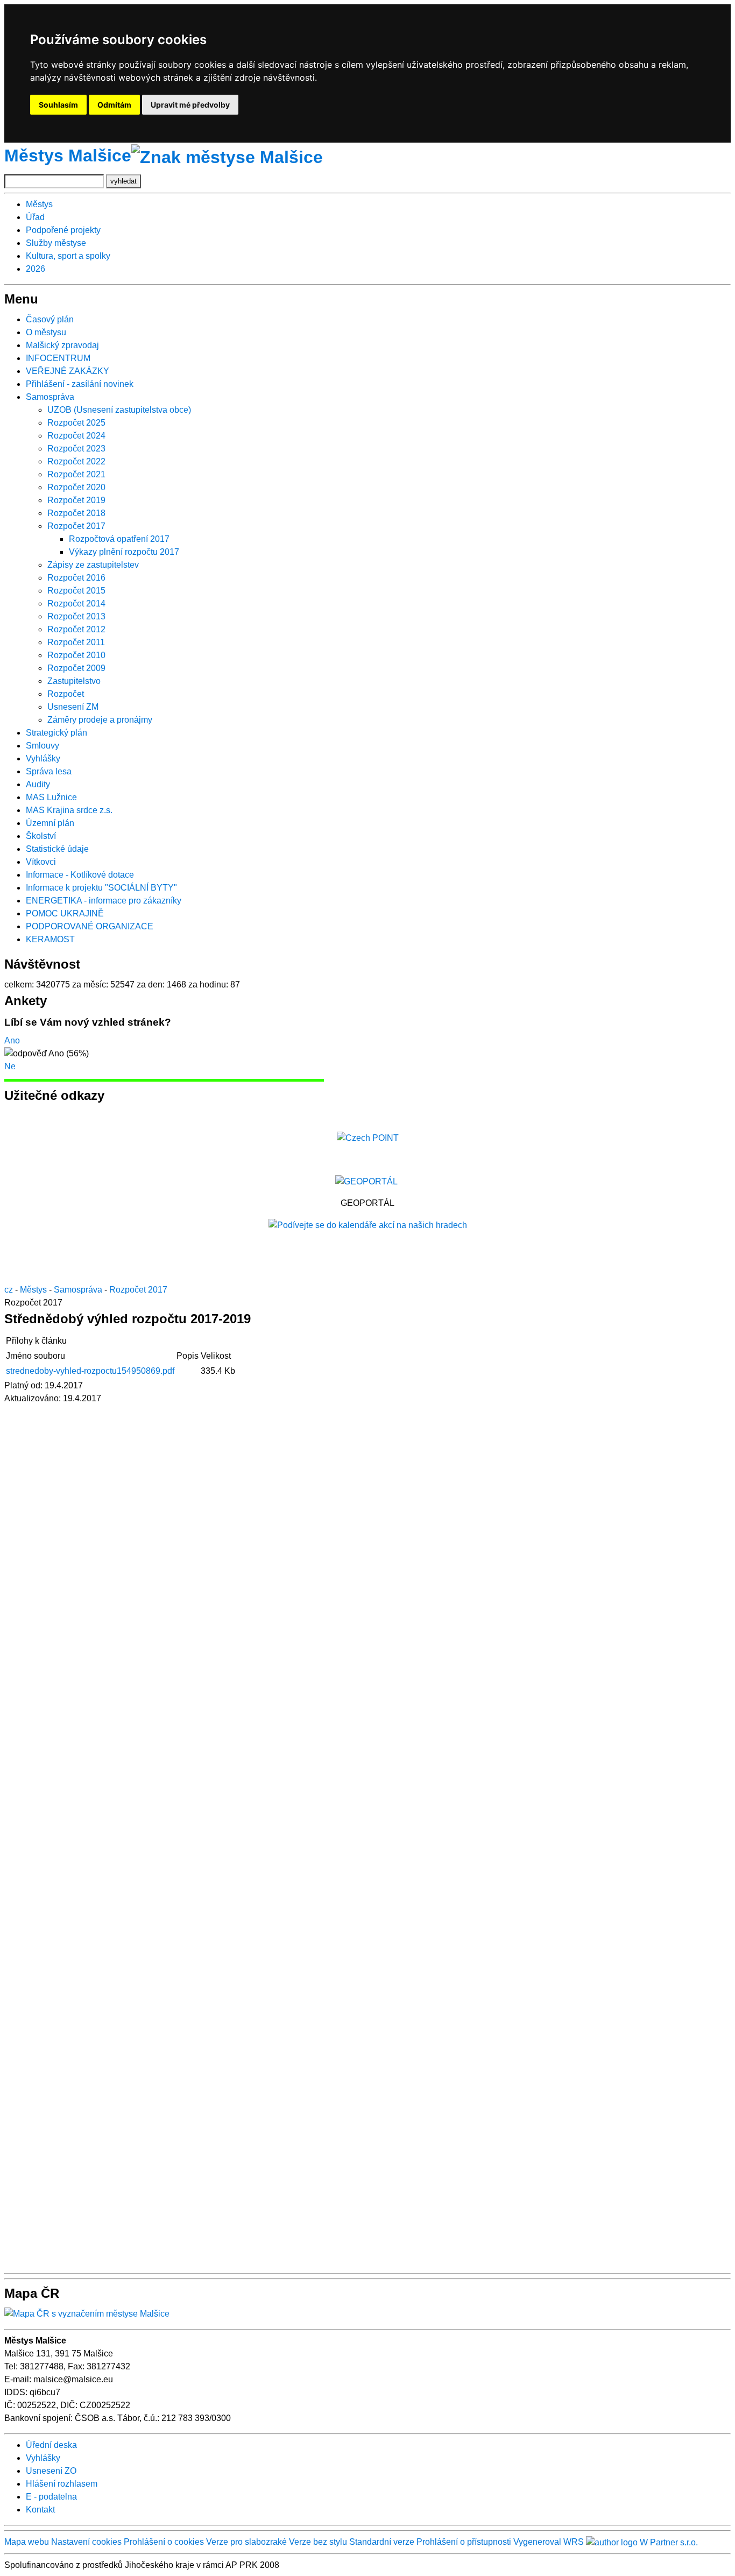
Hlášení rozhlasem (62, 2484)
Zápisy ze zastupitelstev (93, 565)
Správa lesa (49, 771)
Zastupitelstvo (74, 681)
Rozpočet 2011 (76, 642)
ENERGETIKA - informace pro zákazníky (104, 901)
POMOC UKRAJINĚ (65, 913)
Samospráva (50, 397)
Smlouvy (43, 746)
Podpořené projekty (63, 230)
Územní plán (50, 823)
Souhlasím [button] (58, 105)
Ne (10, 1066)
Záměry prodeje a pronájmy (100, 720)
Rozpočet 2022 (76, 461)
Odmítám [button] (114, 105)
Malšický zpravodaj (62, 345)
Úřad (35, 217)
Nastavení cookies (86, 2542)
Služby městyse (56, 243)
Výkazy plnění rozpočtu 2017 (124, 552)
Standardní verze (382, 2542)
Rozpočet (66, 694)
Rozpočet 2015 (76, 591)
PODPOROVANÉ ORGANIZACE (90, 926)
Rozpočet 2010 (76, 655)
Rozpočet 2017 (76, 526)
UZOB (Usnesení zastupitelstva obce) (119, 410)
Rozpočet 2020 (76, 487)
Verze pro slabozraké (246, 2542)
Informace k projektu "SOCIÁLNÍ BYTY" (101, 888)
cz (9, 1290)
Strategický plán (56, 733)
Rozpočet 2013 (76, 616)
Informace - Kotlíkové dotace (80, 875)
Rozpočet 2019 (76, 500)
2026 (36, 269)
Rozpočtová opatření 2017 (119, 539)
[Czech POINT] (368, 1137)
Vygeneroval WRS (549, 2542)
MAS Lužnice (51, 797)
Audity (38, 784)
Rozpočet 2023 (76, 449)
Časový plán (50, 319)
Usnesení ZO (51, 2471)
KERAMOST (50, 939)
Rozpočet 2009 (76, 668)
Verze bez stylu (318, 2542)
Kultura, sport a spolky (68, 256)
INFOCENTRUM (58, 358)
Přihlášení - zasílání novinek (80, 384)
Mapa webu (27, 2542)
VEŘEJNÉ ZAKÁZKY (68, 371)
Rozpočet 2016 (76, 578)
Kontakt (40, 2510)
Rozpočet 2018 (76, 513)
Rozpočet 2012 (76, 629)
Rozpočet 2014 (76, 604)
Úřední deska (51, 2445)
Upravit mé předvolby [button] (190, 105)
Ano (12, 1040)
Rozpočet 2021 (76, 474)
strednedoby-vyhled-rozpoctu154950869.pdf (90, 1371)
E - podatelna (51, 2497)
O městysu (46, 332)
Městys (39, 204)
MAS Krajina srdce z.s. (69, 810)
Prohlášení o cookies (165, 2542)
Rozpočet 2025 (76, 423)
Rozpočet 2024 (76, 436)
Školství (41, 836)
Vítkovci (41, 862)
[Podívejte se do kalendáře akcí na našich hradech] (368, 1225)
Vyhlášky (43, 758)
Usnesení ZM (73, 707)
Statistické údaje (57, 849)
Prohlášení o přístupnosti (464, 2542)
